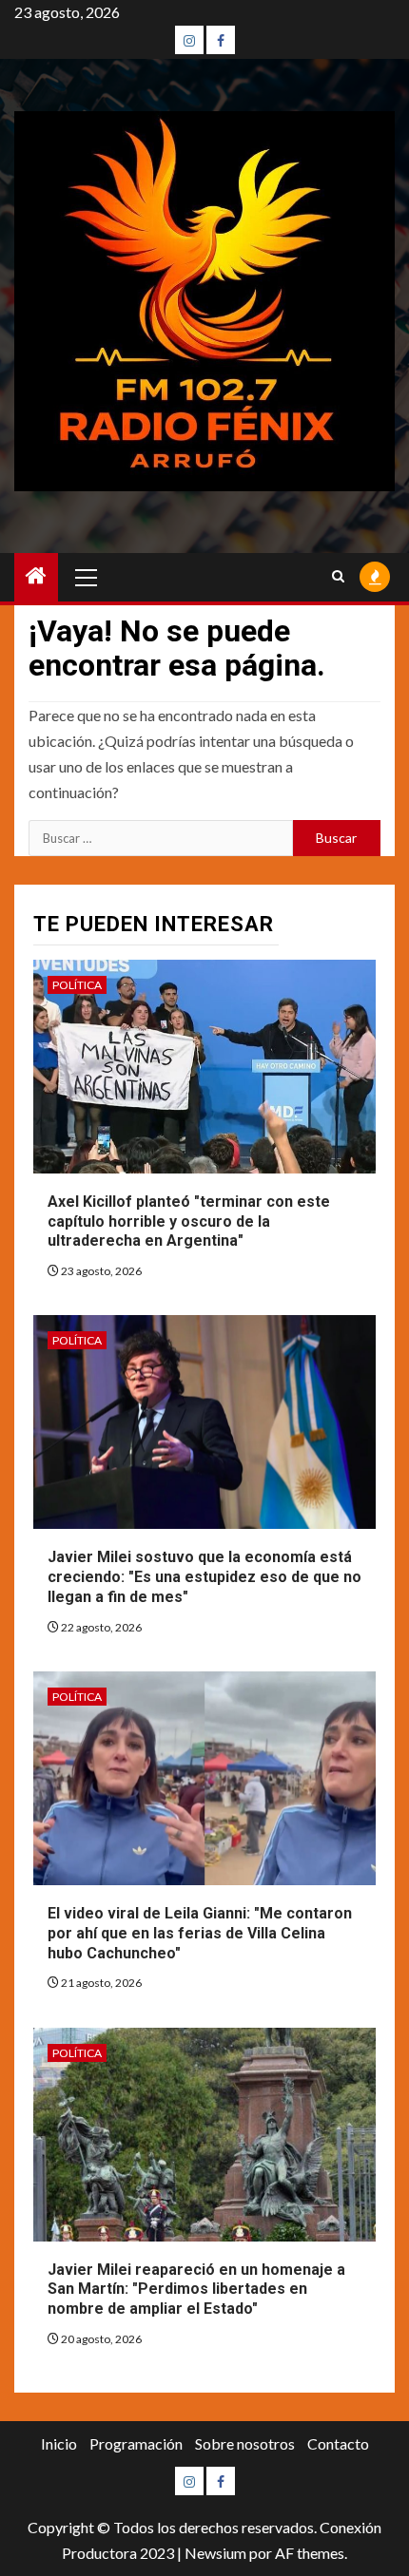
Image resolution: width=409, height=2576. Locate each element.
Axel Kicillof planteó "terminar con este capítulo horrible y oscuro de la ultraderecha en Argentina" (189, 1221)
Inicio (59, 2443)
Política (77, 985)
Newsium (215, 2553)
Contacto (338, 2443)
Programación (136, 2443)
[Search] (338, 577)
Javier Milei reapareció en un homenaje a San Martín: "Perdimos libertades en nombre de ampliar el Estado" (196, 2290)
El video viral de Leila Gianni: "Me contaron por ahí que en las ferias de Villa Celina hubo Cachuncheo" (200, 1933)
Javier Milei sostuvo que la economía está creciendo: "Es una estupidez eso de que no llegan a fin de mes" (204, 1577)
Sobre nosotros (245, 2443)
